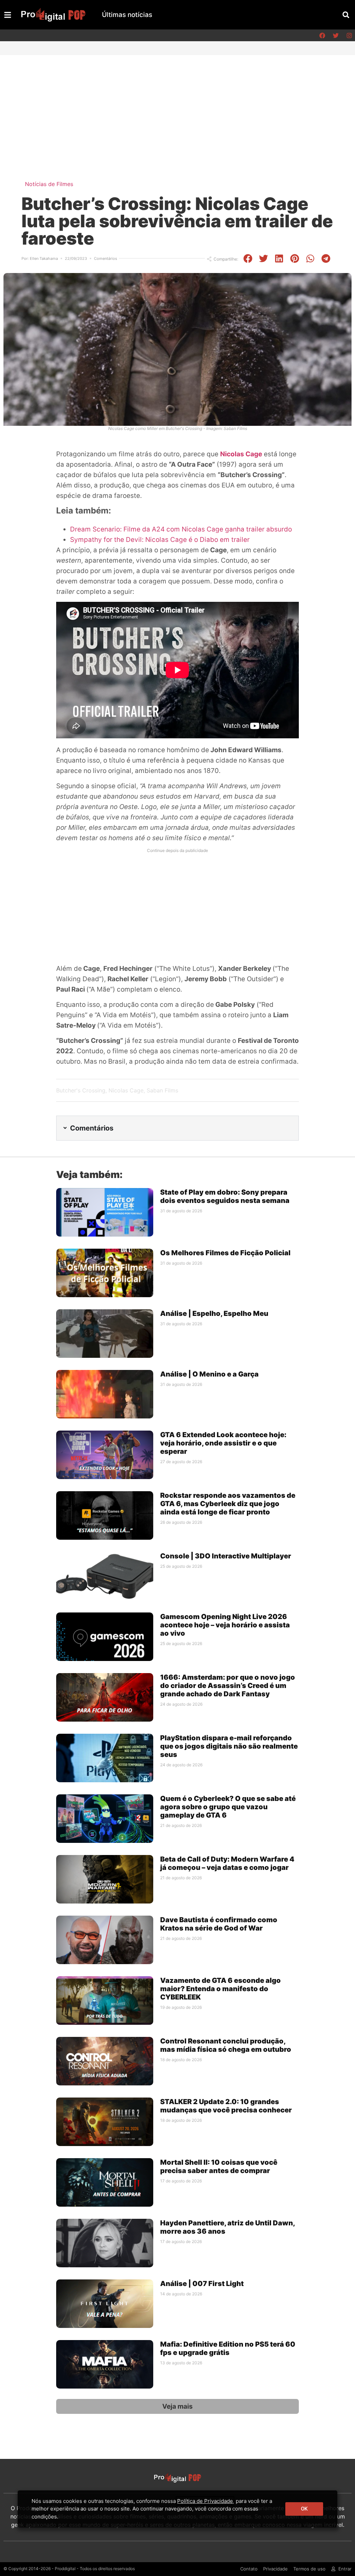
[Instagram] (349, 35)
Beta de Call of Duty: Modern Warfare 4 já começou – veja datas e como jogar (227, 1863)
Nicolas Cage (241, 454)
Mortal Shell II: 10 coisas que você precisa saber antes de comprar (219, 2166)
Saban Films (162, 1090)
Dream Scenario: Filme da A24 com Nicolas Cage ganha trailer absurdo (181, 529)
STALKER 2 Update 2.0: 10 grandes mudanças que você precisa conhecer (226, 2106)
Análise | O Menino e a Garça (210, 1374)
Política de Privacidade (205, 2501)
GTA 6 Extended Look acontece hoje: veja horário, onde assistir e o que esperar (223, 1443)
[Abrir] (8, 15)
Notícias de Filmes (49, 184)
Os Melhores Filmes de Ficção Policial (225, 1253)
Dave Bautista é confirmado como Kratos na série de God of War (219, 1924)
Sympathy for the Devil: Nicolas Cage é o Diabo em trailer (160, 540)
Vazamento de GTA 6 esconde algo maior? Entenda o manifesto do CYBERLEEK (220, 1989)
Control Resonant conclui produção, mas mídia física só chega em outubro (226, 2045)
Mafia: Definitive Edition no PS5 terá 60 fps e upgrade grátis (228, 2348)
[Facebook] (322, 35)
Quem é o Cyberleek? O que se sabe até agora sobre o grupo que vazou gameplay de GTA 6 (228, 1807)
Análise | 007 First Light (202, 2284)
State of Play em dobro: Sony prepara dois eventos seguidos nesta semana (225, 1196)
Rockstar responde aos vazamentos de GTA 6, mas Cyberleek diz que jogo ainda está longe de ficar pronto (228, 1504)
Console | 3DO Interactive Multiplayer (226, 1556)
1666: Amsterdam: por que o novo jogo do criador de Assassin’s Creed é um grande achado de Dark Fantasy (228, 1686)
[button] (346, 15)
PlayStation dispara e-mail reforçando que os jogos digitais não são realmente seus (229, 1746)
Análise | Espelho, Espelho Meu (214, 1313)
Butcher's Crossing (81, 1090)
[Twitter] (336, 35)
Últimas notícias (127, 15)
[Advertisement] (177, 107)
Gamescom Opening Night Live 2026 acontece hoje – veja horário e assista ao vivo (225, 1625)
